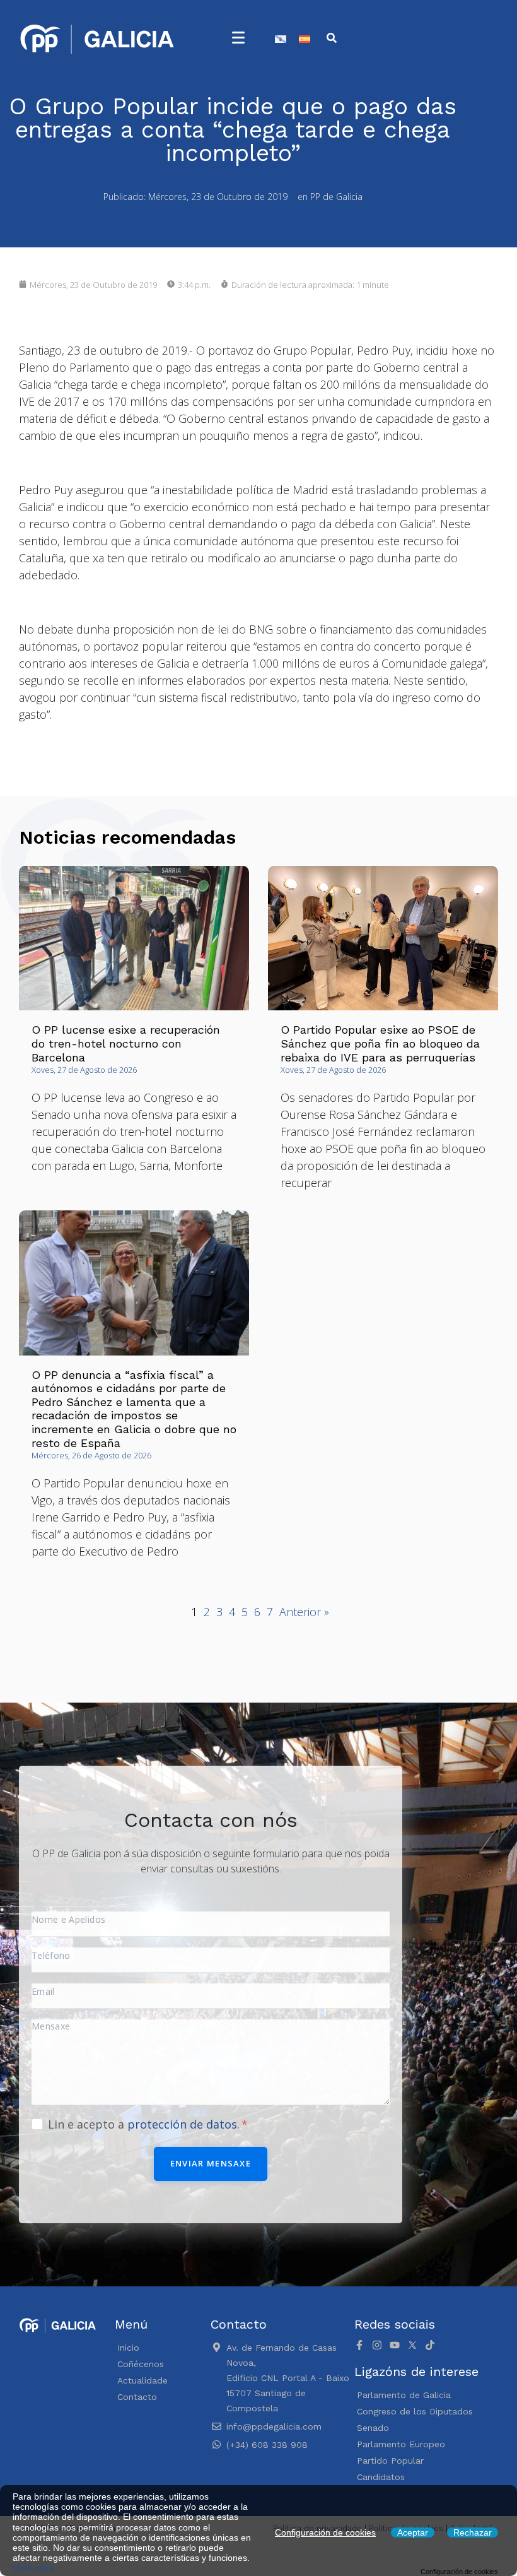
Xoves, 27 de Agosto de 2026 (84, 1070)
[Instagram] (377, 2345)
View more (34, 2568)
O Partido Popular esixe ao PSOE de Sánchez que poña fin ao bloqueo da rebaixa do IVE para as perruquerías (380, 1043)
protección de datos (182, 2124)
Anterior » (304, 1612)
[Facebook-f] (359, 2345)
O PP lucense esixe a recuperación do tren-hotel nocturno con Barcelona (126, 1043)
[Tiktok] (430, 2345)
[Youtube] (395, 2345)
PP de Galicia (336, 197)
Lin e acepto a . (145, 2124)
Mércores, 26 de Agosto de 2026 (91, 1455)
